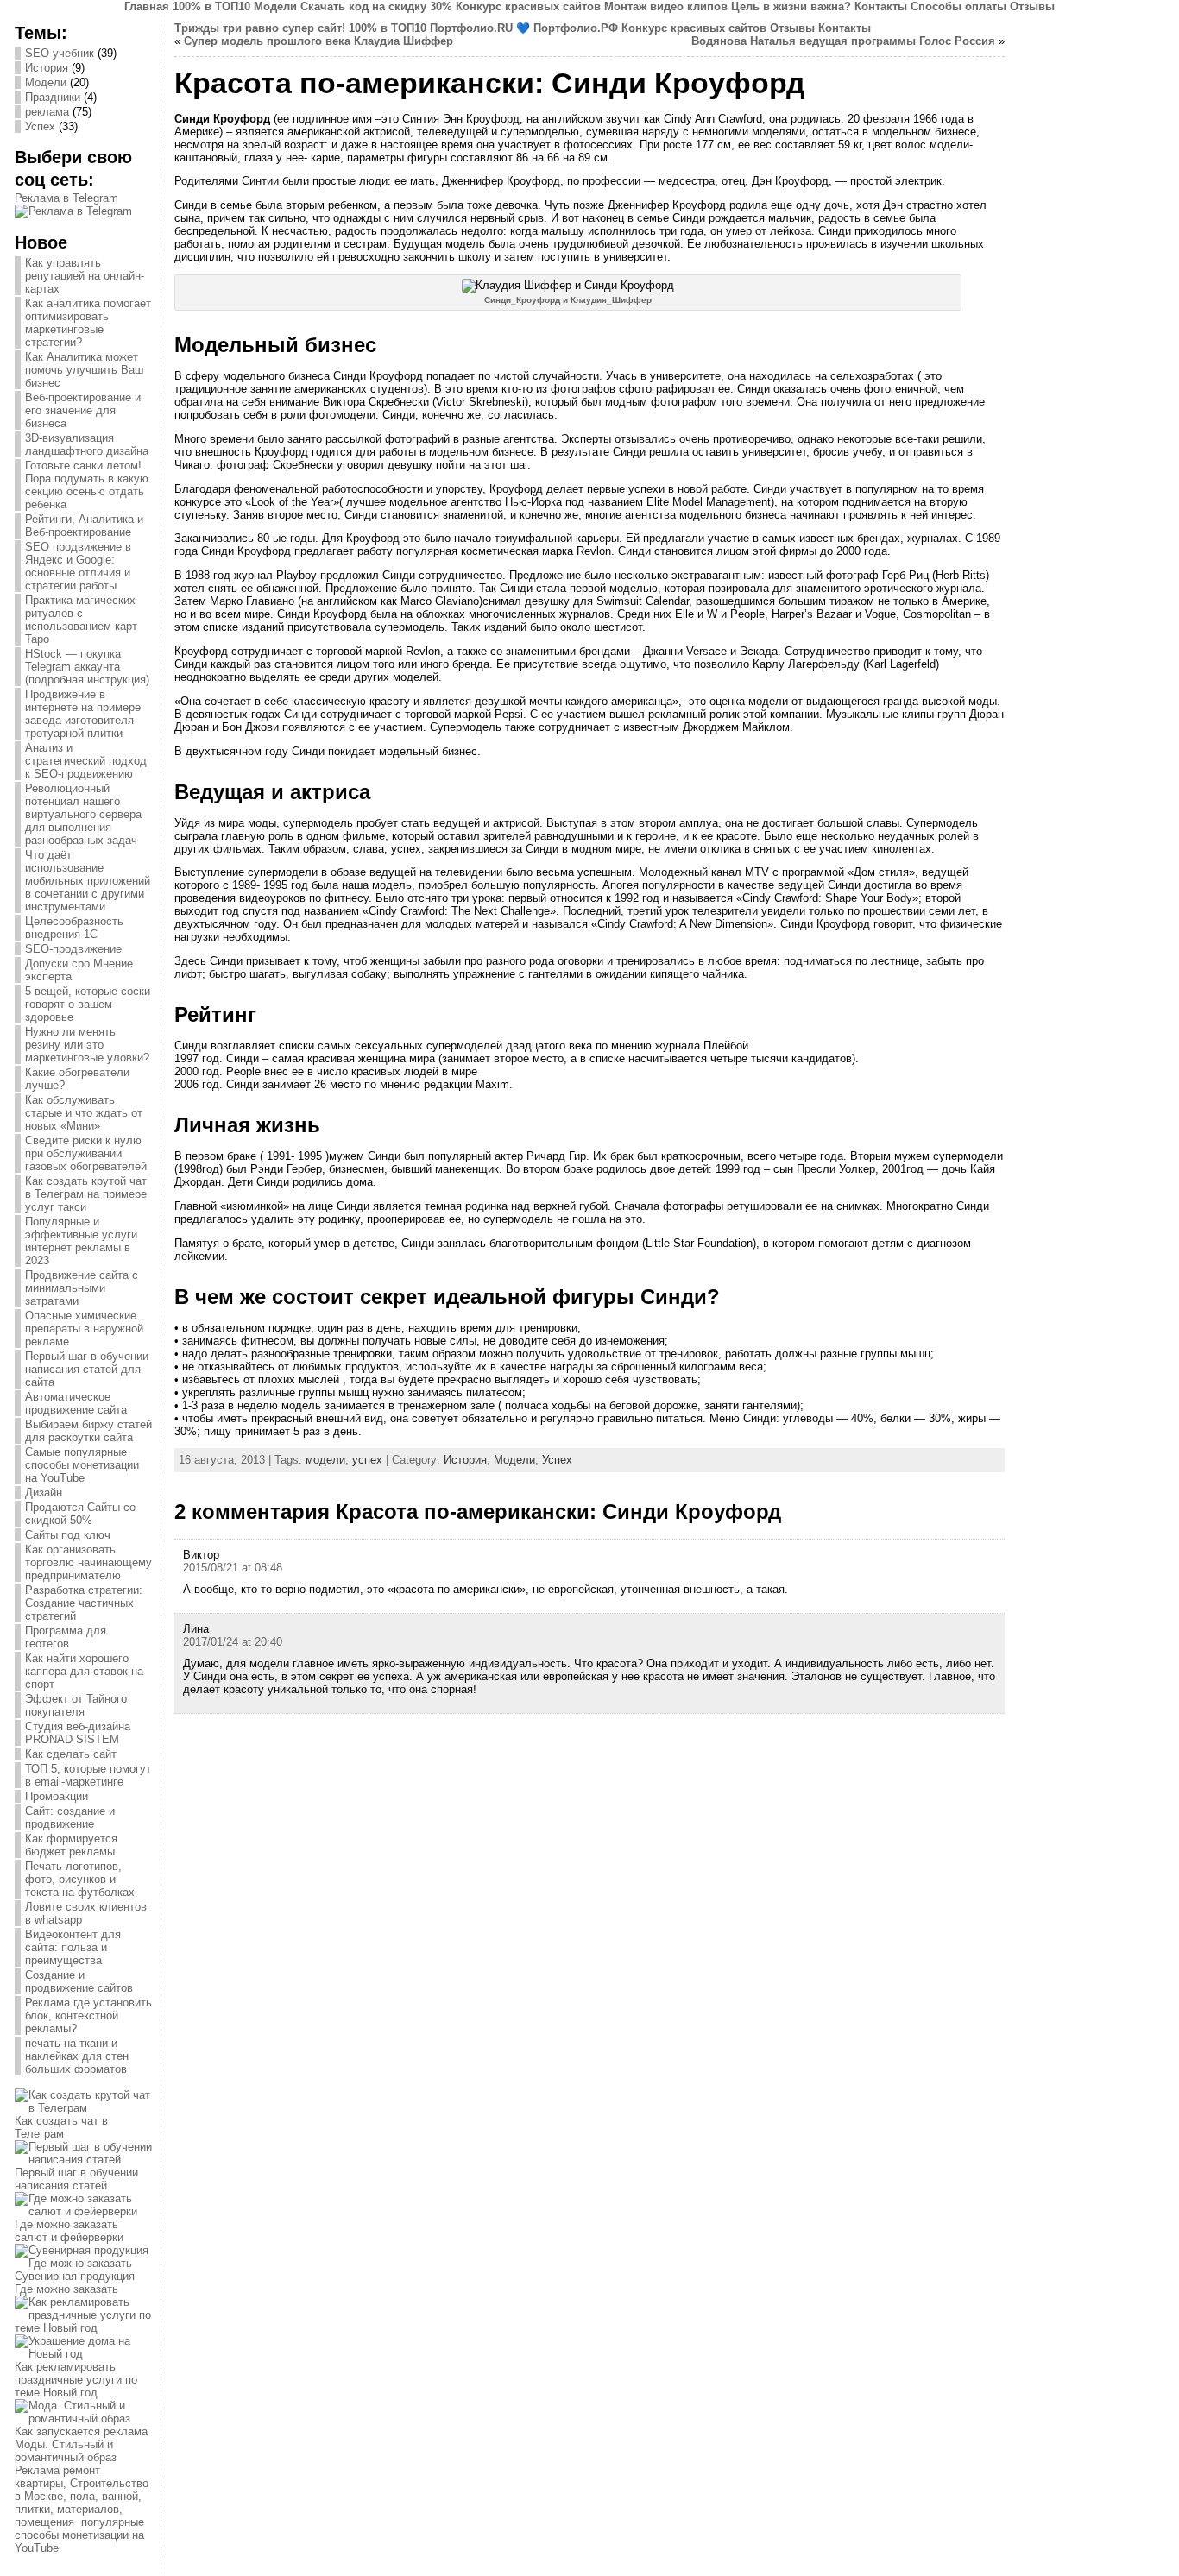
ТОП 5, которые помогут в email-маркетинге (88, 1775)
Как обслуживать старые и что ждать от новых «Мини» (84, 1113)
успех (367, 1460)
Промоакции (57, 1796)
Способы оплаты (958, 6)
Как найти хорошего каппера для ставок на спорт (84, 1671)
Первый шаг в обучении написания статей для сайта (87, 1369)
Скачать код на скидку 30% (376, 6)
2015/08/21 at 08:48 (233, 1568)
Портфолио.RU (471, 28)
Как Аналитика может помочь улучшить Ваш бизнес (84, 370)
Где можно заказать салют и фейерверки (69, 2231)
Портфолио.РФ (576, 28)
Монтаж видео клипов (666, 6)
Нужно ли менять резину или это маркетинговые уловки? (87, 1045)
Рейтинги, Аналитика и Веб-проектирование (84, 526)
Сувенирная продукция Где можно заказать (75, 2283)
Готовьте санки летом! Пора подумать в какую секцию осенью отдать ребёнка (87, 485)
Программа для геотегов (66, 1637)
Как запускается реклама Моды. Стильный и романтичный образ (81, 2444)
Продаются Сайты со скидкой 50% (80, 1514)
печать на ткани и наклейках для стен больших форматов (77, 2056)
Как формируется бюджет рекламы (71, 1845)
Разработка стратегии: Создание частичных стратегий (84, 1603)
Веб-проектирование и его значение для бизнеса (83, 410)
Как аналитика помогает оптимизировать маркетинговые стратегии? (88, 323)
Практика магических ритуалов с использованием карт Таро (81, 620)
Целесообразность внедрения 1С (74, 928)
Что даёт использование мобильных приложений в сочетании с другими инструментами (88, 881)
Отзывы (1032, 6)
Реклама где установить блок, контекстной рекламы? (88, 2015)
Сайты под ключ (68, 1535)
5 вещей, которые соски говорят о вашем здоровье (88, 1004)
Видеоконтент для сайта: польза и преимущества (73, 1947)
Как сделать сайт (71, 1754)
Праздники (53, 97)
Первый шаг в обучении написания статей (76, 2179)
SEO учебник (60, 53)
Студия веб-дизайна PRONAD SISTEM (78, 1733)
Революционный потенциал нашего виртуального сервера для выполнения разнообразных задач (83, 814)
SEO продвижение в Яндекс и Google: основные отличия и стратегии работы (78, 566)
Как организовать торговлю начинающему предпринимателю (88, 1562)
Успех (40, 126)
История (47, 68)
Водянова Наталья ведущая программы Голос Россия (843, 41)
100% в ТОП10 (211, 6)
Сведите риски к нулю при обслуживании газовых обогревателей (86, 1153)
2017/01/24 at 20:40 (233, 1642)
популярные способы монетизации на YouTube (79, 2535)
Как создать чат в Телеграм (61, 2127)
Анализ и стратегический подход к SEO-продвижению (86, 761)
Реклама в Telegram (66, 198)
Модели (275, 6)
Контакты (881, 6)
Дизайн (44, 1493)
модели (325, 1460)
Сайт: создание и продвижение (70, 1817)
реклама (47, 112)
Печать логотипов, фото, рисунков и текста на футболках (80, 1879)
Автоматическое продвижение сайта (76, 1403)
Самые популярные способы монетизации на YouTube (82, 1465)
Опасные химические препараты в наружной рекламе (84, 1329)
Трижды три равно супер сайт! (260, 28)
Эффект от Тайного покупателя (76, 1705)
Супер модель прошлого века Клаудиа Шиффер (318, 41)
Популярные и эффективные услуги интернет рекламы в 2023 (81, 1241)
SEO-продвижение (73, 949)
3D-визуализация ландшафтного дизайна (87, 444)
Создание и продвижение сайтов (79, 1981)
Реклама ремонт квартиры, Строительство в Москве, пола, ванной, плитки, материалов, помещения (82, 2496)
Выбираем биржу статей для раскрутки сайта (88, 1431)
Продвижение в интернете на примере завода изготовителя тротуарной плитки (83, 714)
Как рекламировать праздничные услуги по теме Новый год (76, 2380)
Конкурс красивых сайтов (528, 6)
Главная (147, 6)
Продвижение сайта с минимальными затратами (82, 1288)
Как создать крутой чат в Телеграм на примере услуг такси (86, 1194)
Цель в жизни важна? (791, 6)
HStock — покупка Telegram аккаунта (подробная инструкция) (87, 667)
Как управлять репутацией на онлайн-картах (85, 276)
